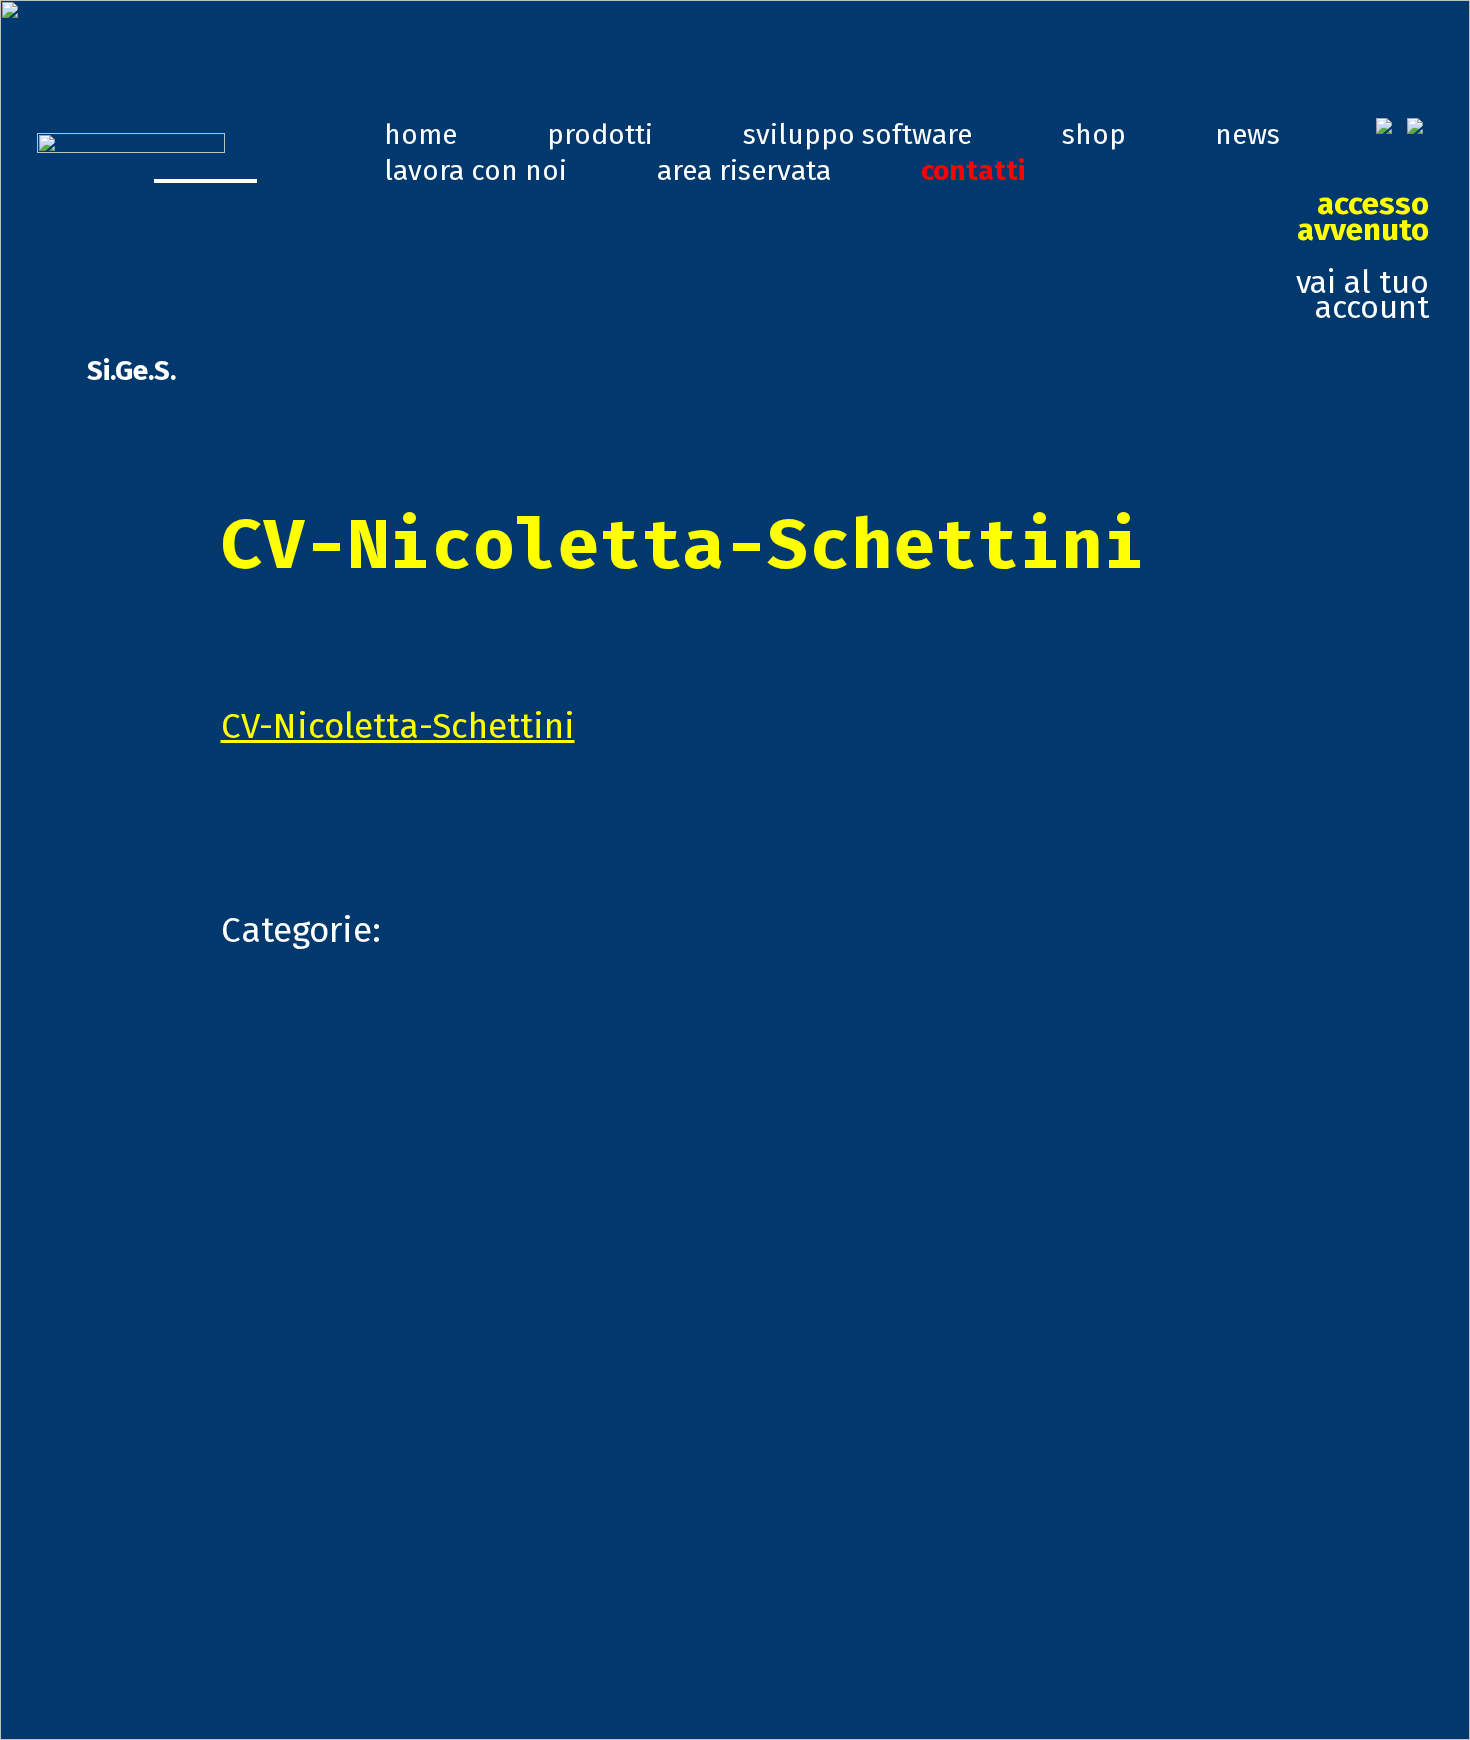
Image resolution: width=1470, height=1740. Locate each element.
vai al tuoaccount (1362, 255)
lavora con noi (475, 170)
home (420, 134)
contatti (973, 170)
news (1247, 134)
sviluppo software (857, 134)
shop (1094, 134)
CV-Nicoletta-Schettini (398, 726)
